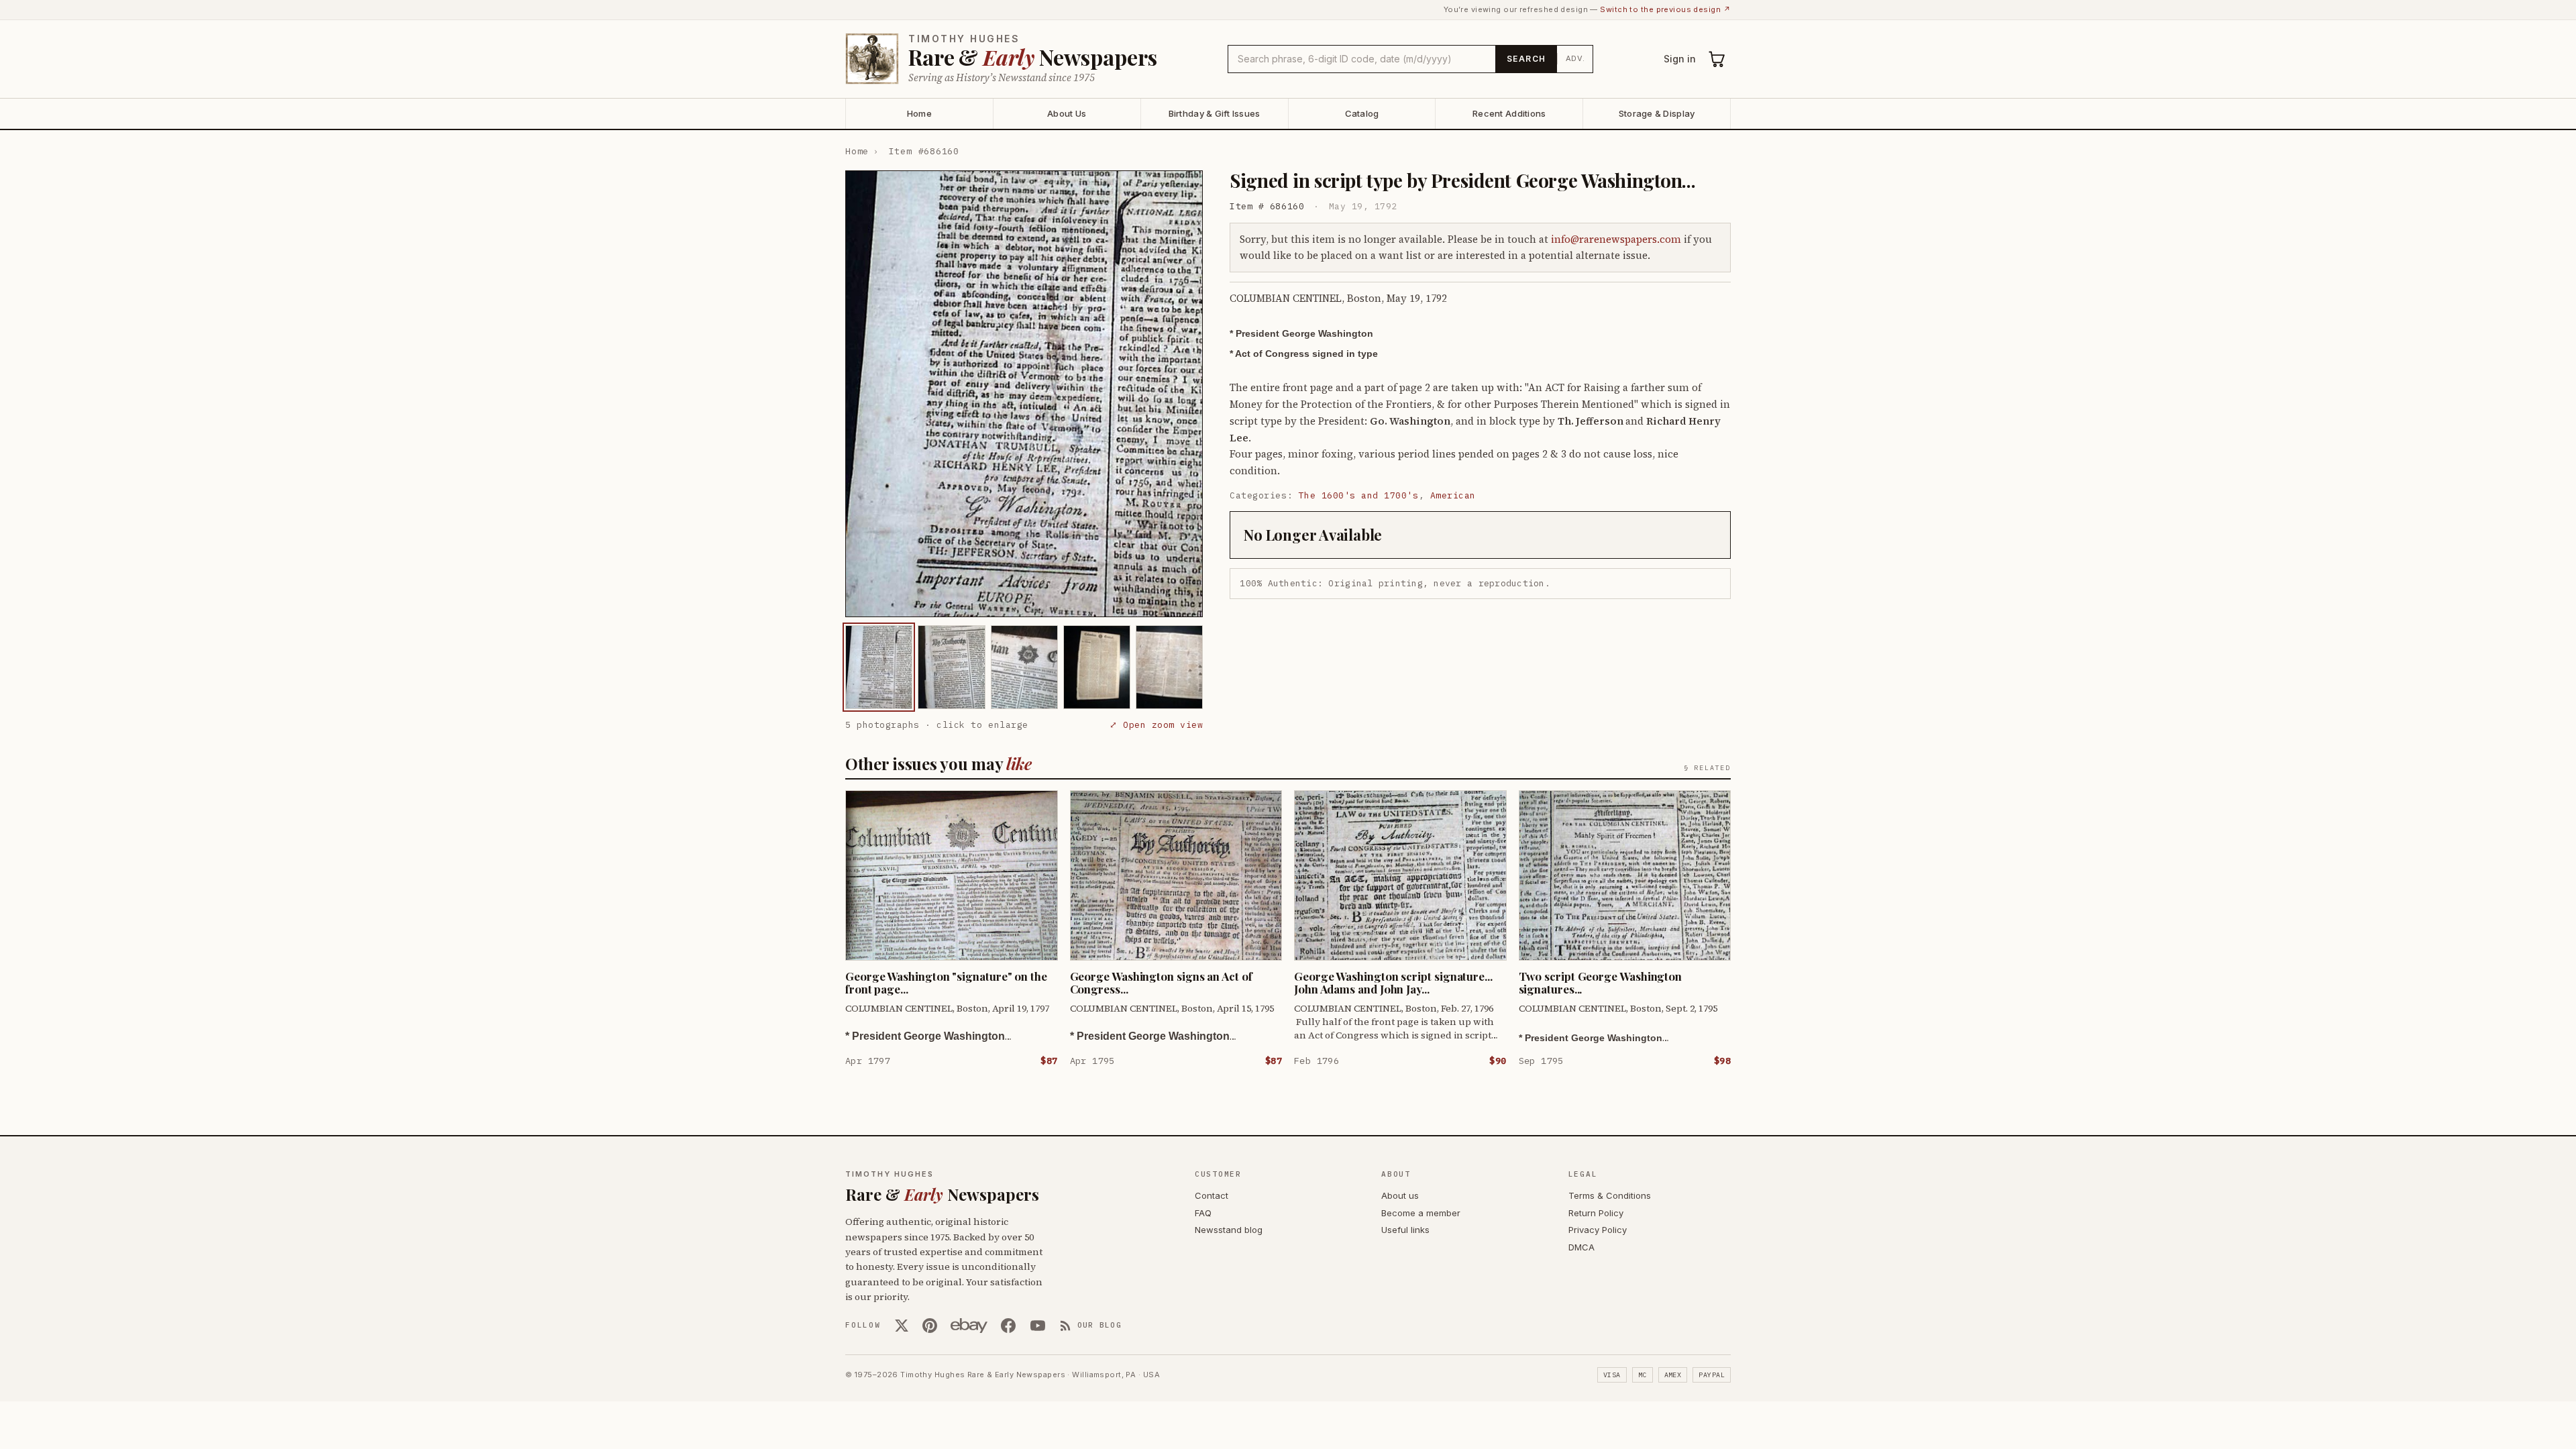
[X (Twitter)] (902, 1326)
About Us (1067, 113)
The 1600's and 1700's (1359, 495)
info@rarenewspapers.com (1616, 239)
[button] (1024, 394)
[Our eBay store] (969, 1326)
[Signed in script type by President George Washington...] (879, 667)
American (1453, 495)
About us (1400, 1195)
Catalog (1362, 113)
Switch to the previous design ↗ (1665, 9)
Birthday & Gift (1215, 113)
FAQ (1203, 1213)
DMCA (1581, 1247)
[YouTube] (1038, 1326)
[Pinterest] (930, 1326)
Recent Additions (1509, 113)
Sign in (1680, 59)
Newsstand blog (1229, 1230)
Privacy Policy (1598, 1230)
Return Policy (1596, 1213)
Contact (1212, 1195)
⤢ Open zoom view (1156, 725)
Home (919, 113)
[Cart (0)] (1717, 59)
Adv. (1575, 58)
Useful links (1405, 1230)
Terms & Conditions (1610, 1195)
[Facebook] (1008, 1326)
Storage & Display (1657, 113)
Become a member (1421, 1213)
